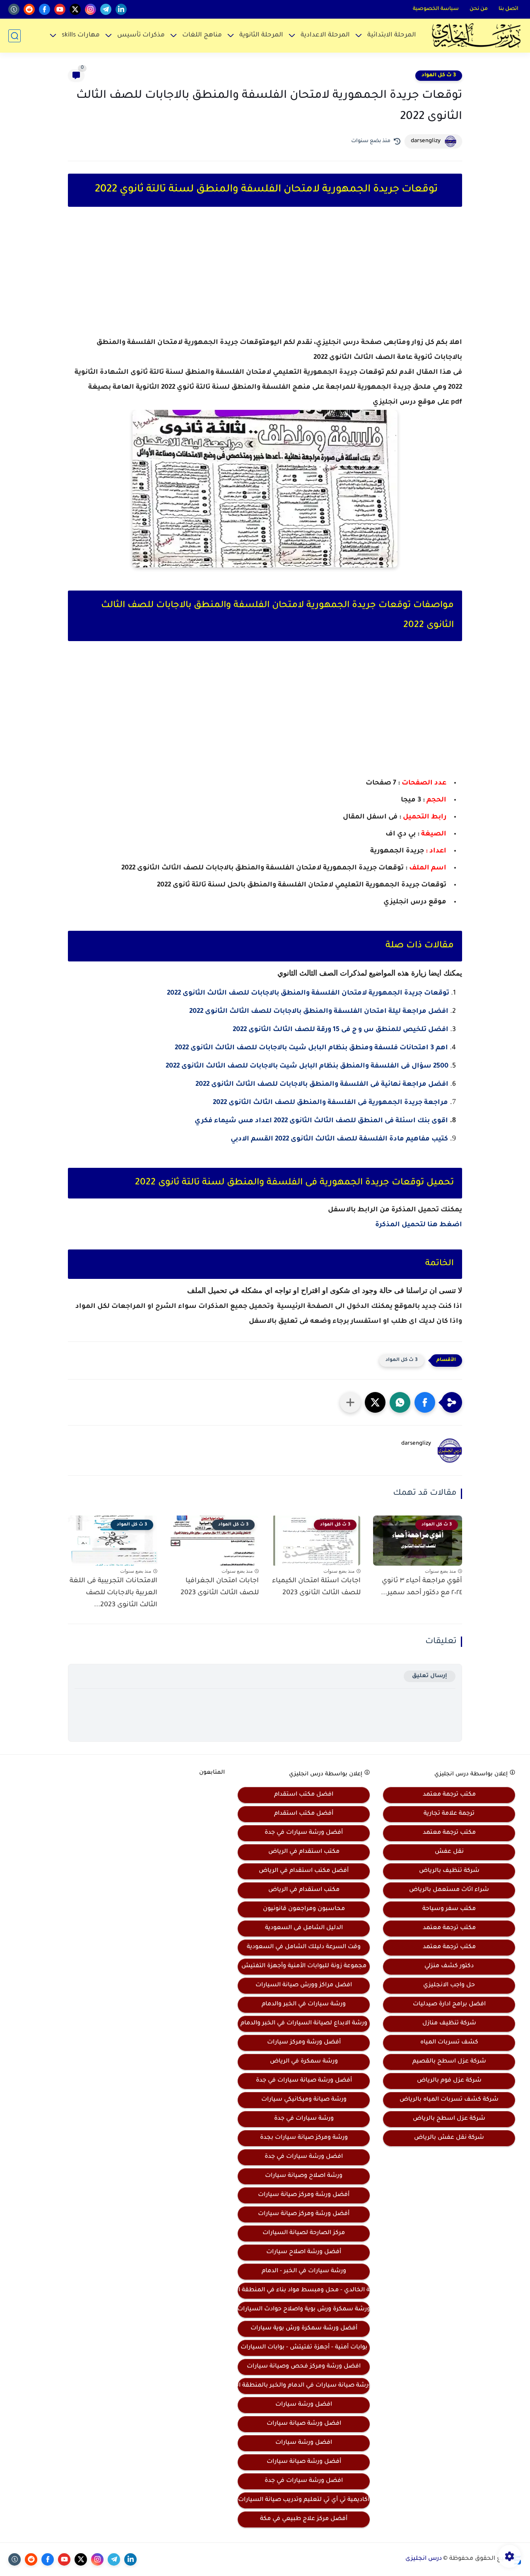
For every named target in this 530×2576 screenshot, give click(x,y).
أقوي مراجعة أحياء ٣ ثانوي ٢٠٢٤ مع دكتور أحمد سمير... (422, 1587)
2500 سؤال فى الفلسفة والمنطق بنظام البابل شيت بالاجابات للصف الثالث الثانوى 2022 (307, 1066)
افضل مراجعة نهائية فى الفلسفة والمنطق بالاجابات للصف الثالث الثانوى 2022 (322, 1085)
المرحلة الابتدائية (392, 35)
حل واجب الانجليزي (449, 1985)
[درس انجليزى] (476, 36)
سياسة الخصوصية (436, 9)
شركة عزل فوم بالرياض (449, 2081)
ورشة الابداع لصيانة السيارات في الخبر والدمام (304, 2024)
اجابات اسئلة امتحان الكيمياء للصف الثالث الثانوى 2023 (316, 1587)
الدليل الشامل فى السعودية (304, 1928)
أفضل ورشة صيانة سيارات (304, 2462)
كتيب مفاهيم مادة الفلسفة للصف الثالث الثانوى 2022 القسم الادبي (339, 1139)
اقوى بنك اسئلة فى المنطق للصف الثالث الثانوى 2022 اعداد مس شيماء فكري (321, 1121)
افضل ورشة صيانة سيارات (304, 2424)
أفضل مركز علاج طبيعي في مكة (304, 2519)
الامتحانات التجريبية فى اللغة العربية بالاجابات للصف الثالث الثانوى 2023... (113, 1593)
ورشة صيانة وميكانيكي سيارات (304, 2100)
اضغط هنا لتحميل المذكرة (419, 1225)
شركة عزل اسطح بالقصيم (449, 2062)
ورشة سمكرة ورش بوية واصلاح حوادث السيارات (304, 2310)
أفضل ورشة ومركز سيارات (304, 2043)
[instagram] (90, 9)
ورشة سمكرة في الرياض (304, 2062)
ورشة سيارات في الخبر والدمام (304, 2005)
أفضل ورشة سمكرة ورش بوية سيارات (304, 2329)
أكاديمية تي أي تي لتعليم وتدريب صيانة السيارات (304, 2500)
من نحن (479, 9)
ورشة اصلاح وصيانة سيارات (304, 2176)
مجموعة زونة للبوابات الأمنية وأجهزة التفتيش (304, 1966)
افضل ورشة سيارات (304, 2405)
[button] (425, 1402)
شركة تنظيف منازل (449, 2024)
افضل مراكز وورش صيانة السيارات (304, 1985)
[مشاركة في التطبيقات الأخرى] (350, 1402)
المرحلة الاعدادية (325, 35)
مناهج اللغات (202, 35)
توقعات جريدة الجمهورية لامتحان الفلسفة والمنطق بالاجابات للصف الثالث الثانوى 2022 (308, 993)
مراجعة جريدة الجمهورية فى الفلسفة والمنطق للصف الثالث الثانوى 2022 (330, 1103)
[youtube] (60, 9)
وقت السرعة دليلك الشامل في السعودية (304, 1947)
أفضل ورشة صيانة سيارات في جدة (304, 2081)
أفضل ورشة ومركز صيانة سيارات (304, 2195)
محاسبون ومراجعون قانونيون (304, 1909)
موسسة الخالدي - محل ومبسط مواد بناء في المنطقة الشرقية (304, 2290)
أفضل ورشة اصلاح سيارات (304, 2252)
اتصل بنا (508, 9)
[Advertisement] (265, 279)
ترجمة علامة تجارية (449, 1814)
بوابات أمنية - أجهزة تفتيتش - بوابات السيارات (304, 2348)
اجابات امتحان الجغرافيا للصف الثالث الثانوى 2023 (220, 1587)
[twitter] (75, 9)
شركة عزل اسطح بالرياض (449, 2119)
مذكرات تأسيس (141, 35)
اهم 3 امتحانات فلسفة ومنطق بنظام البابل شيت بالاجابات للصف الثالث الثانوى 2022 (311, 1048)
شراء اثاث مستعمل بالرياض (449, 1890)
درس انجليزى (424, 2559)
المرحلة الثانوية (261, 35)
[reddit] (29, 9)
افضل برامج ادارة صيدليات (449, 2005)
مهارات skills (81, 35)
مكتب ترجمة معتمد (449, 1795)
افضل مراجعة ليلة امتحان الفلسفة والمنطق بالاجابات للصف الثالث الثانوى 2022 (319, 1012)
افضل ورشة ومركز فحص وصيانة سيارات (304, 2367)
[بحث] (14, 36)
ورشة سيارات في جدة (304, 2119)
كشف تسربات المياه (449, 2043)
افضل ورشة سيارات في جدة (304, 2157)
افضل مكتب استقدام (304, 1795)
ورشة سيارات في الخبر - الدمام (304, 2271)
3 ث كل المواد (439, 75)
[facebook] (45, 9)
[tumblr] (14, 9)
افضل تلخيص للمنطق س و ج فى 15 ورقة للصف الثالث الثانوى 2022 (341, 1030)
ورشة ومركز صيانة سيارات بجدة (304, 2138)
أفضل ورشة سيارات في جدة (304, 1833)
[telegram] (106, 9)
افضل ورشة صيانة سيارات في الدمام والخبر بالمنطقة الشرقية (304, 2386)
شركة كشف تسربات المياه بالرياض (449, 2100)
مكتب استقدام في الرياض (304, 1852)
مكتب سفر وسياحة (449, 1909)
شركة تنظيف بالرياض (449, 1871)
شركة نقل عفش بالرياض (449, 2138)
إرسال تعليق (430, 1676)
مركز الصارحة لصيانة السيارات (304, 2233)
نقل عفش (449, 1852)
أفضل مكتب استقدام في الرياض (304, 1871)
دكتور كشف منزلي (449, 1966)
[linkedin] (121, 9)
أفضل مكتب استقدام (304, 1814)
